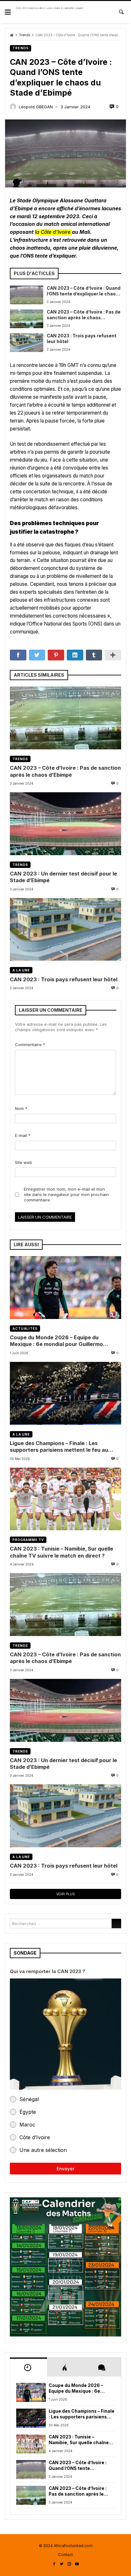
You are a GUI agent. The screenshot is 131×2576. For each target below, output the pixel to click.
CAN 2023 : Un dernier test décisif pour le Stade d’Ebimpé (63, 877)
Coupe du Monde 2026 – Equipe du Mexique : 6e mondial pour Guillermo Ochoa (56, 1341)
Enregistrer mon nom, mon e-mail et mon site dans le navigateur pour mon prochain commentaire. (66, 1194)
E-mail (23, 1135)
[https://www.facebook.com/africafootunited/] (54, 2564)
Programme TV (28, 1540)
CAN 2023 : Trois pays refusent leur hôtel (82, 339)
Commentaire (30, 1045)
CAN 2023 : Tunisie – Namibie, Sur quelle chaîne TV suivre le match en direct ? (62, 1552)
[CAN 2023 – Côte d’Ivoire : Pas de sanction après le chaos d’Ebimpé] (27, 319)
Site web (24, 1162)
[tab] (28, 2367)
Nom (21, 1108)
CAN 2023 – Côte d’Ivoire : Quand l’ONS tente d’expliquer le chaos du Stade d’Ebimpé (84, 291)
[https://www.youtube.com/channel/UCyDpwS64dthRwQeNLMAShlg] (77, 2564)
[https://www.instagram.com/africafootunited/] (69, 2564)
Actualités (25, 1329)
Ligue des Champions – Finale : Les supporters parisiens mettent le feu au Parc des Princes (59, 1447)
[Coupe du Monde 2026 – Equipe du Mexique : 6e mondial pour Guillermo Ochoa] (65, 1288)
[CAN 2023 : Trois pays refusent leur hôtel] (27, 343)
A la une (21, 970)
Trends (24, 35)
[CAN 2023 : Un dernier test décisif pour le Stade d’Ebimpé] (65, 824)
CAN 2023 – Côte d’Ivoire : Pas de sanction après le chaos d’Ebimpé (84, 315)
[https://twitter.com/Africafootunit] (62, 2564)
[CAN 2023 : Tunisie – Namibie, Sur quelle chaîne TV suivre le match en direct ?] (65, 1499)
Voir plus (65, 1894)
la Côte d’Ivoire (53, 232)
